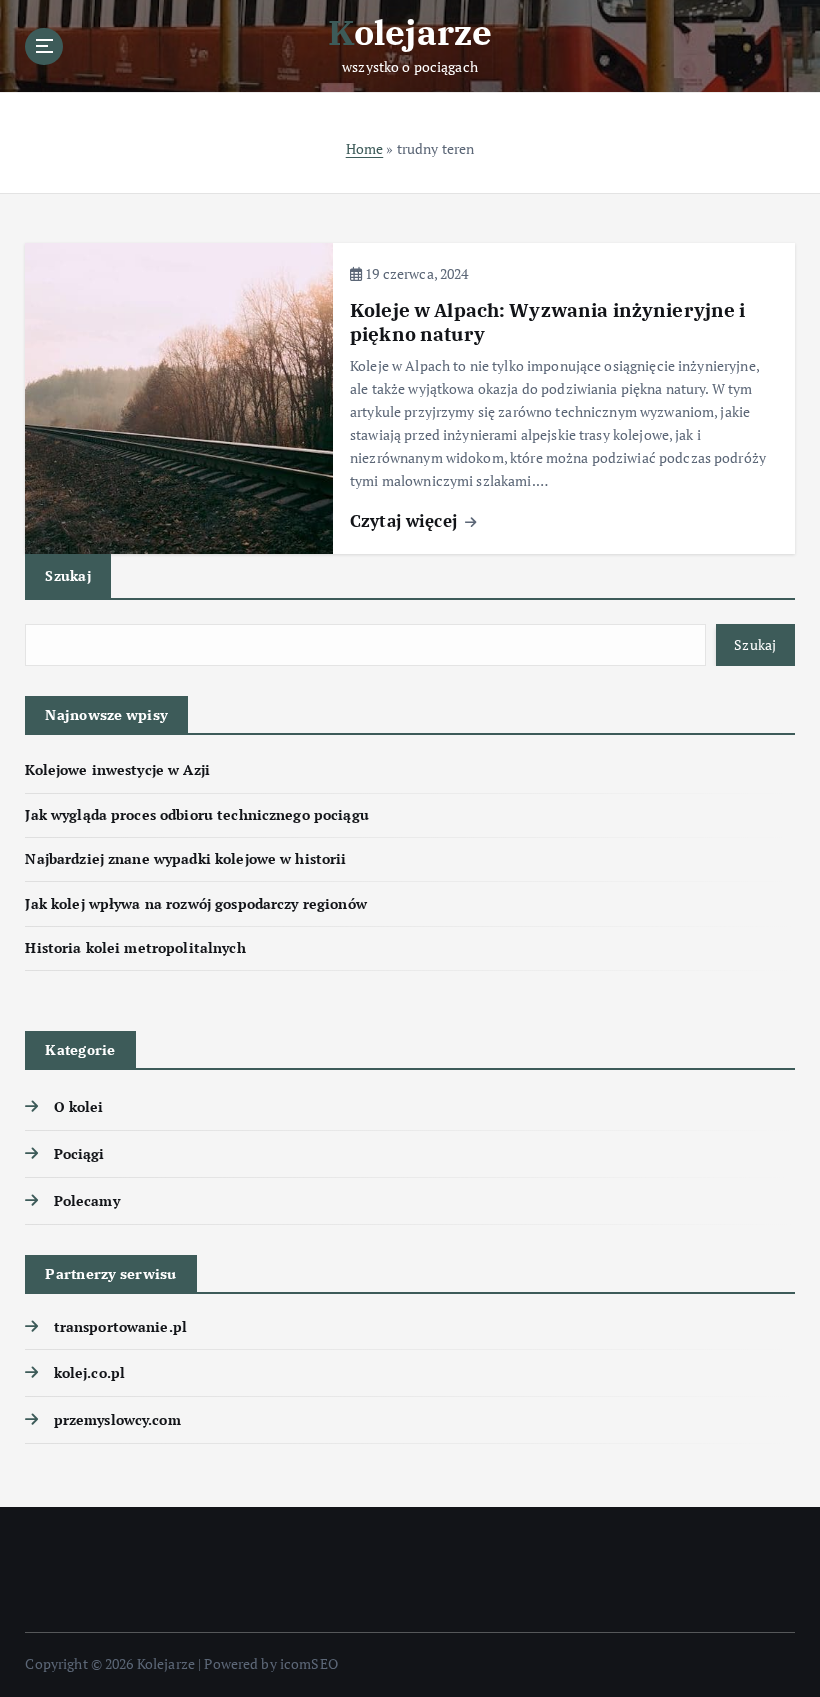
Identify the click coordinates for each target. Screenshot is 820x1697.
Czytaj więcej (406, 520)
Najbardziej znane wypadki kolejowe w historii (185, 859)
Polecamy (86, 1201)
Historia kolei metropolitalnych (135, 948)
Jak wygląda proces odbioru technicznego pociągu (196, 815)
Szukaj (68, 575)
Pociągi (79, 1154)
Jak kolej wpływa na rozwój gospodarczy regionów (195, 904)
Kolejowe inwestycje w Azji (117, 770)
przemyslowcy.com (117, 1420)
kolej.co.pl (89, 1373)
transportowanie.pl (120, 1327)
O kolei (78, 1107)
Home (365, 149)
